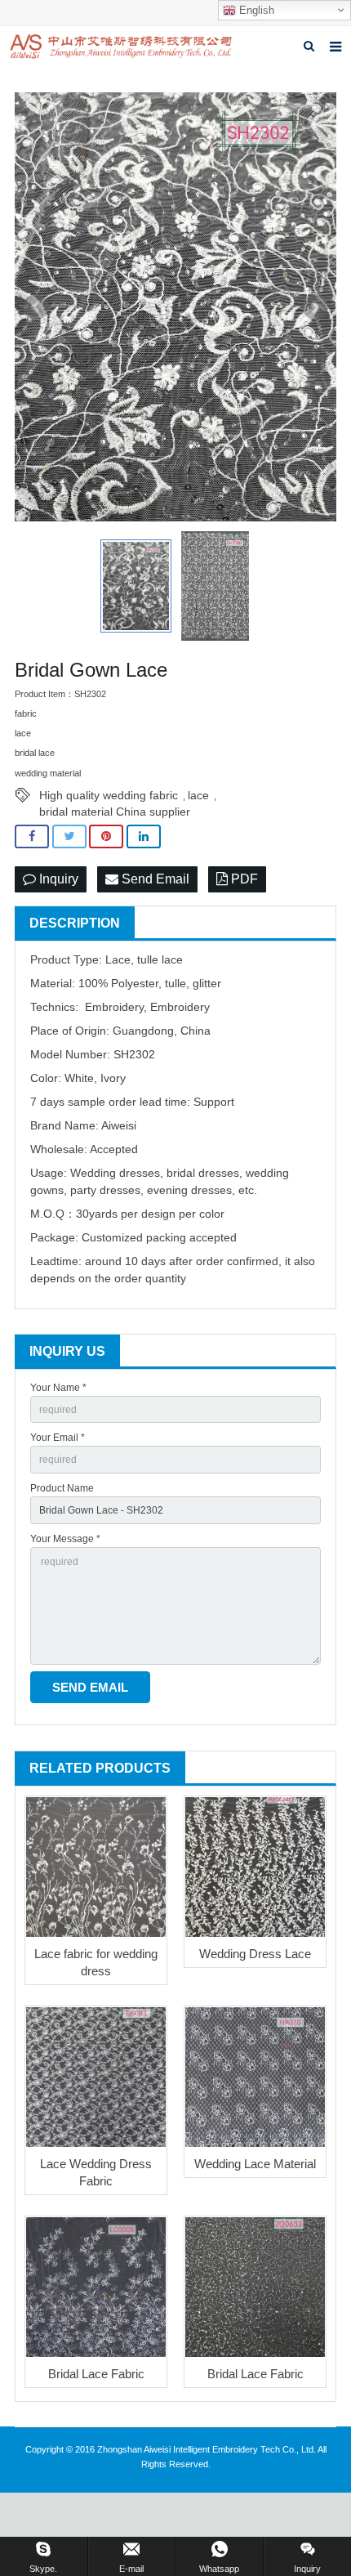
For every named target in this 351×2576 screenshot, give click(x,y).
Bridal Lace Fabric (96, 2374)
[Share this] (32, 836)
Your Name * (58, 1388)
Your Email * (58, 1438)
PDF (243, 879)
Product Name (62, 1488)
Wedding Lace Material (255, 2164)
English (255, 10)
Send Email (154, 879)
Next (315, 307)
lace (198, 795)
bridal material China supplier (115, 812)
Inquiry (57, 879)
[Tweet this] (69, 836)
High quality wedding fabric (109, 795)
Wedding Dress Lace (255, 1954)
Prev (36, 307)
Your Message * (65, 1539)
